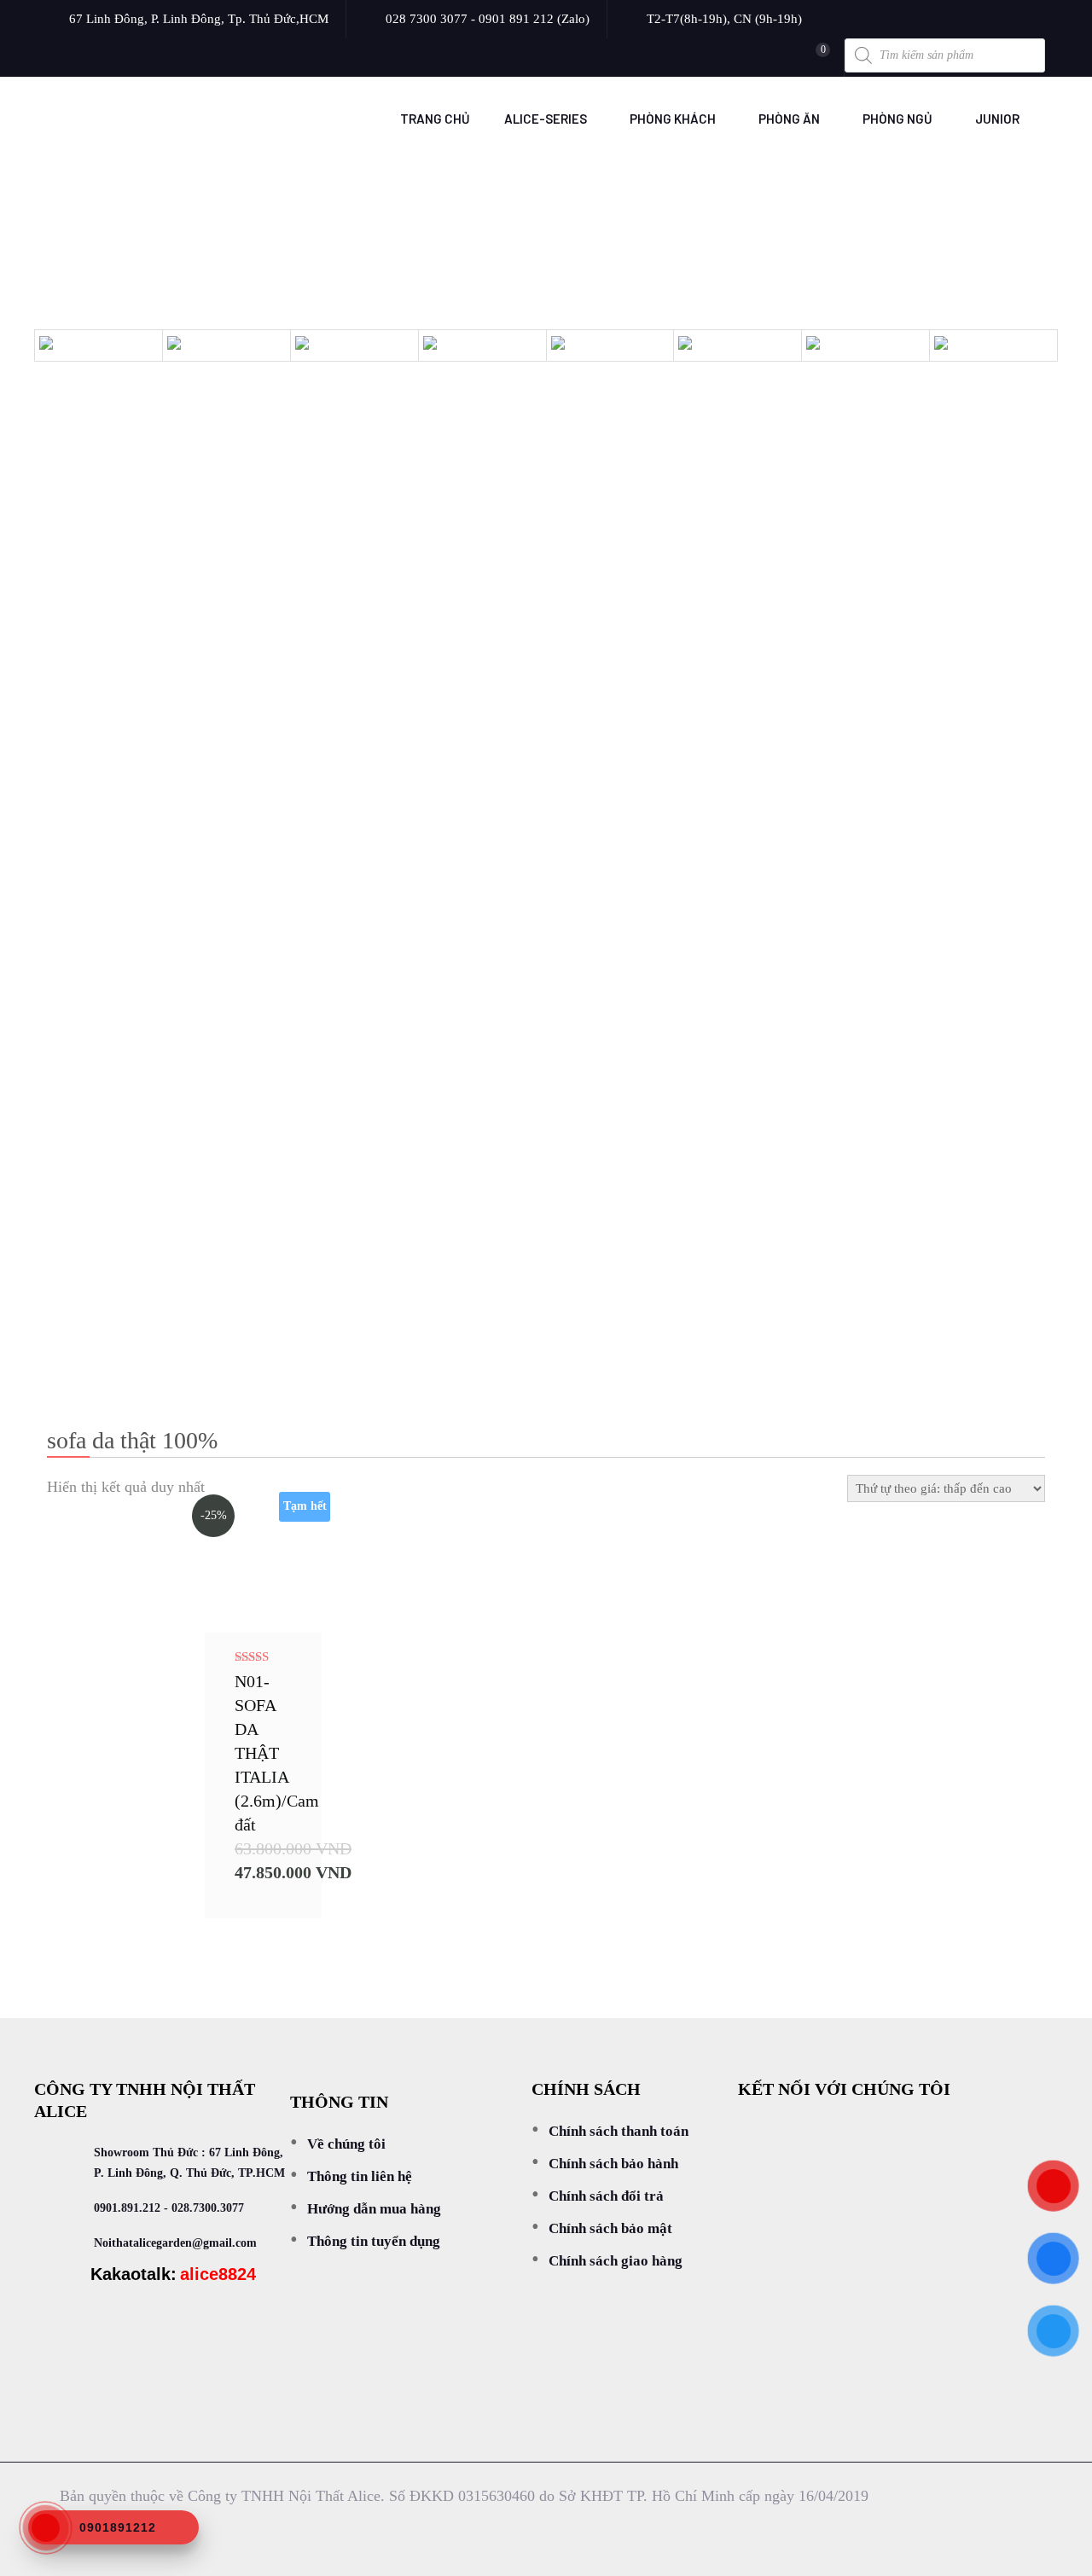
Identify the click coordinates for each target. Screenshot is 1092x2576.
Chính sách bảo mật (610, 2228)
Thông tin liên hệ (360, 2176)
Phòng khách (673, 119)
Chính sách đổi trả (606, 2196)
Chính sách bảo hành (613, 2164)
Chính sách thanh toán (619, 2131)
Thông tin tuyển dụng (374, 2241)
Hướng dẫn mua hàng (374, 2209)
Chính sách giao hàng (616, 2261)
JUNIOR (997, 119)
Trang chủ (435, 119)
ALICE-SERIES (546, 119)
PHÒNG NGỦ (897, 119)
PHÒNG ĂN (789, 119)
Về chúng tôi (346, 2144)
